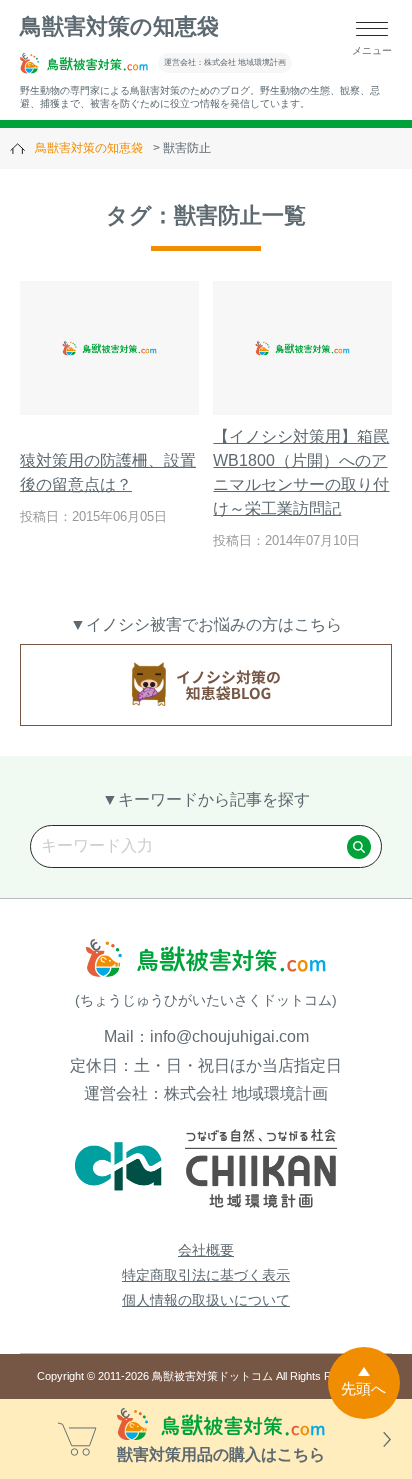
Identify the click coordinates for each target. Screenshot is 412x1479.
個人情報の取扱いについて (206, 1300)
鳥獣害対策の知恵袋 (119, 26)
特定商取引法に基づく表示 (206, 1275)
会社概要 (206, 1250)
